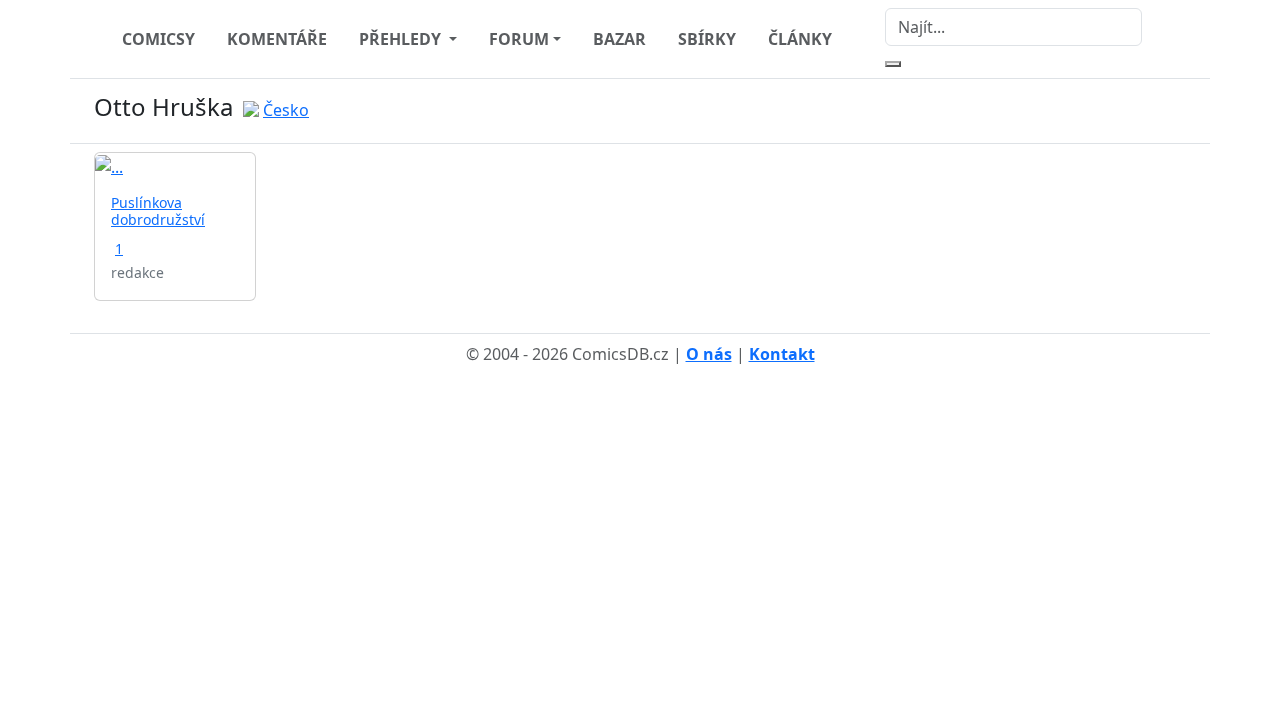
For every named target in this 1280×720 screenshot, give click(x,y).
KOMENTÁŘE (277, 39)
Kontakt (782, 354)
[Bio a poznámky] (1150, 111)
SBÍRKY (707, 39)
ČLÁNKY (800, 39)
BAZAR (619, 39)
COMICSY (158, 39)
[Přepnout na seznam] (1174, 111)
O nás (709, 354)
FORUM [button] (519, 39)
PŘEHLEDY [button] (402, 39)
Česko (286, 110)
